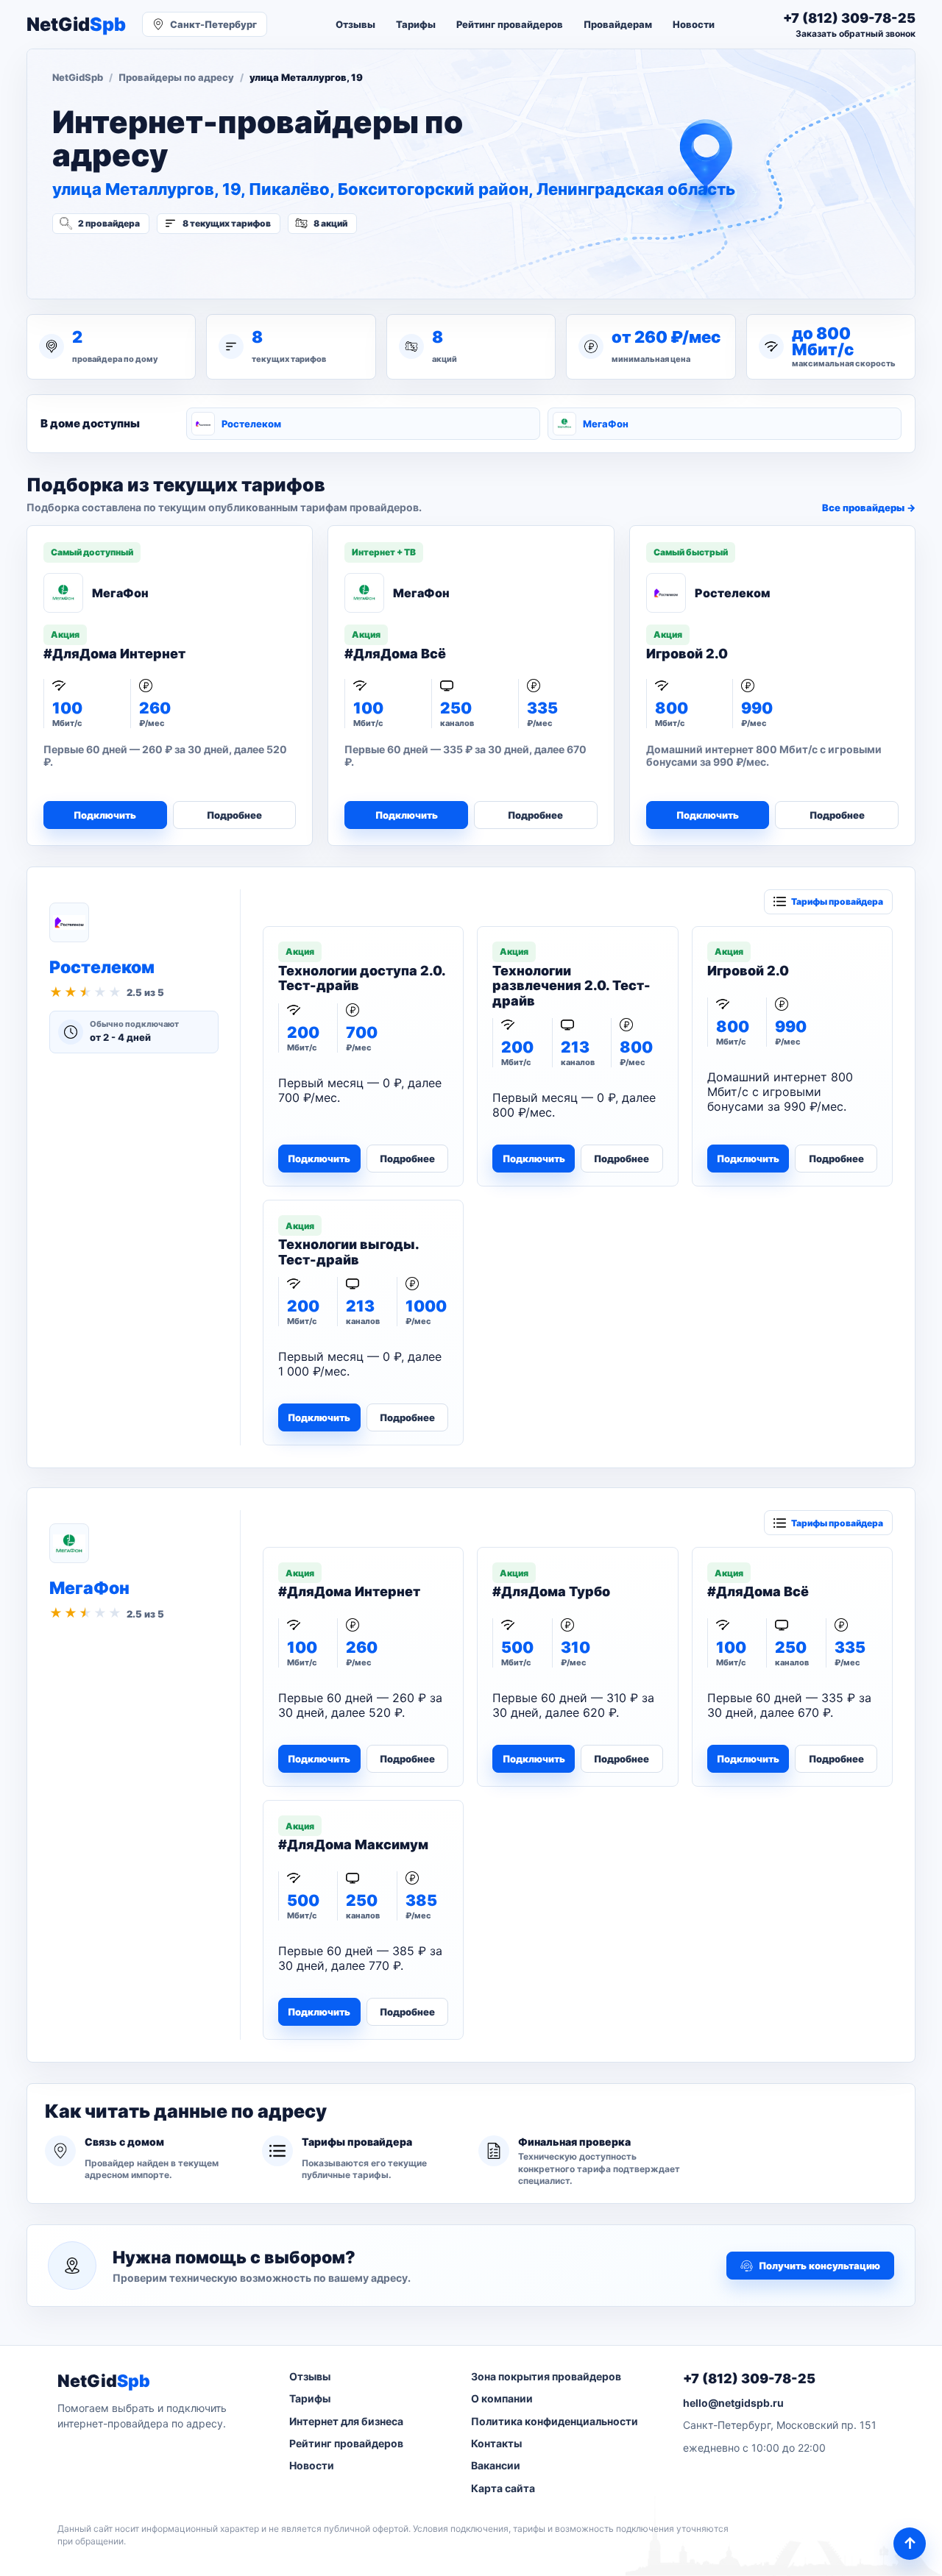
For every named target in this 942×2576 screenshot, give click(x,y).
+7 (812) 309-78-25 (749, 2378)
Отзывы (355, 24)
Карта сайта (503, 2488)
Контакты (496, 2443)
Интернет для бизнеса (346, 2421)
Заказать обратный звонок (856, 33)
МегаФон (606, 424)
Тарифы (416, 24)
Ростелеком (251, 424)
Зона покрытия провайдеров (546, 2376)
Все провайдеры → (869, 508)
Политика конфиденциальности (555, 2421)
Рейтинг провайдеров (510, 24)
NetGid (76, 25)
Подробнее (234, 815)
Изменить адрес (125, 263)
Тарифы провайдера (837, 901)
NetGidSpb (78, 77)
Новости (694, 24)
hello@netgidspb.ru (733, 2403)
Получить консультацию (819, 2266)
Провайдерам (618, 24)
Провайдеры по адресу (176, 77)
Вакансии (496, 2465)
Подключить (105, 815)
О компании (502, 2398)
